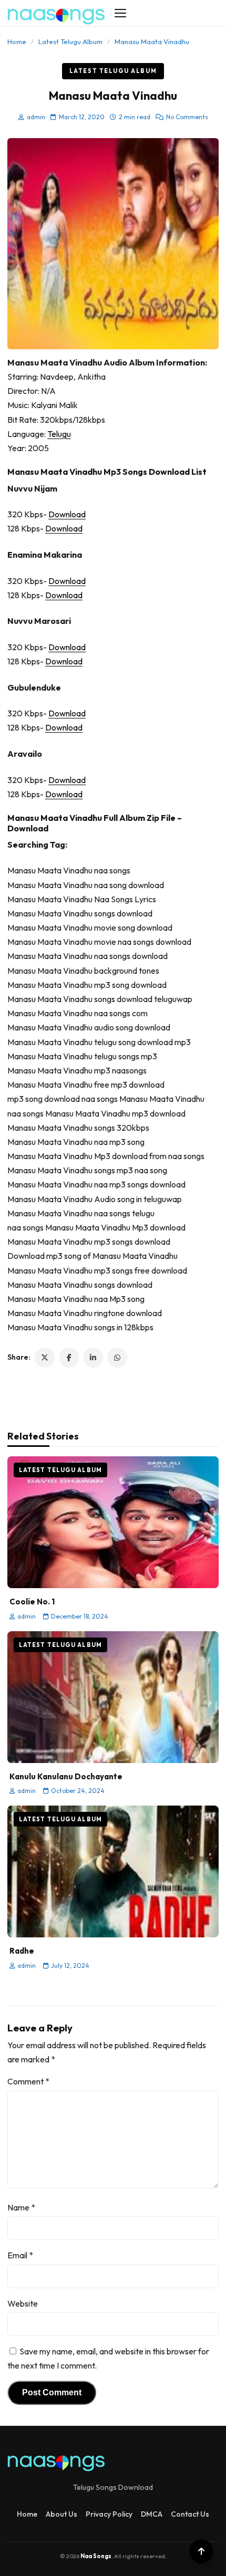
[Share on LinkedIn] (93, 1358)
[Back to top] (201, 2551)
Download (67, 514)
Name (21, 2207)
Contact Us (190, 2514)
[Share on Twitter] (45, 1358)
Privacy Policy (109, 2514)
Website (23, 2303)
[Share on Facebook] (69, 1358)
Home (17, 41)
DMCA (152, 2514)
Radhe (22, 1951)
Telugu (59, 434)
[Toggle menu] (120, 13)
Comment (28, 2081)
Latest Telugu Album (70, 41)
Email (20, 2255)
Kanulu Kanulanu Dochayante (66, 1776)
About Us (61, 2514)
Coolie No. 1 (32, 1602)
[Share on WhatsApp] (117, 1358)
